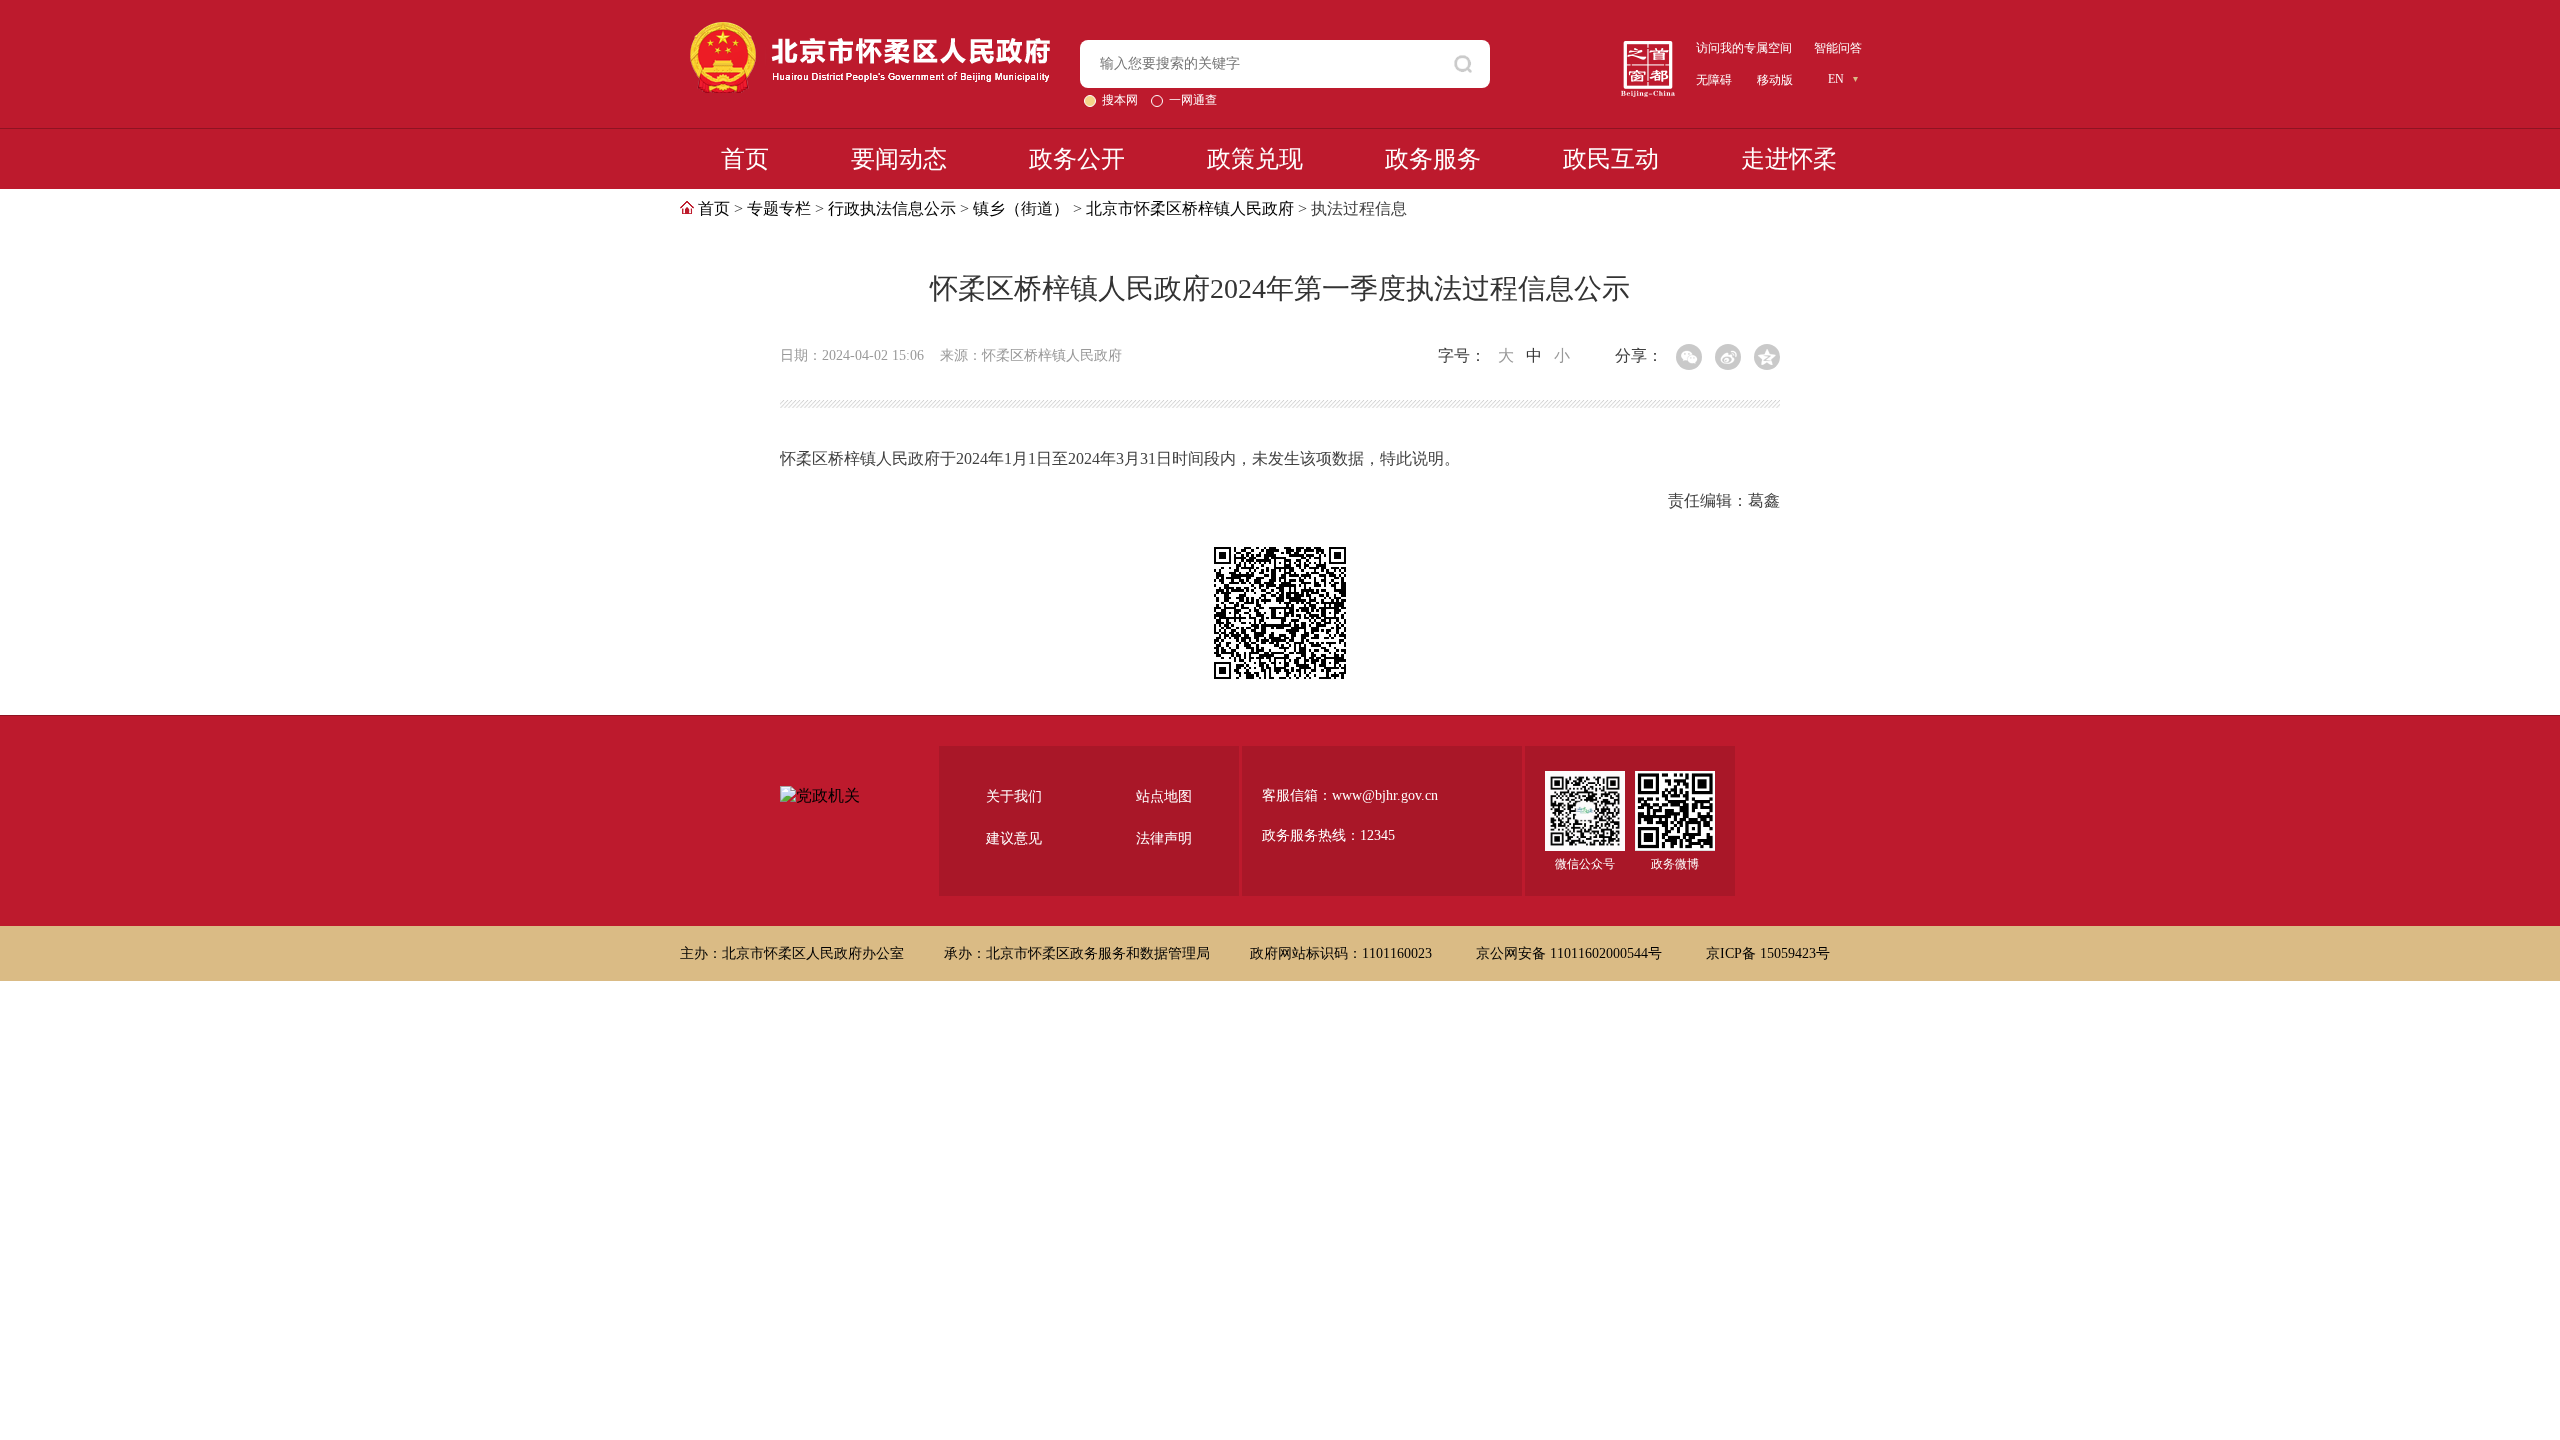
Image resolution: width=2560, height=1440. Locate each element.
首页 (745, 159)
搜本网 (1121, 100)
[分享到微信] (1689, 357)
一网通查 (1193, 100)
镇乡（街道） (1021, 208)
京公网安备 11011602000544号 (1571, 953)
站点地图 (1164, 796)
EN (1836, 79)
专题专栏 (779, 208)
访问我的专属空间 (1744, 48)
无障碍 (1714, 80)
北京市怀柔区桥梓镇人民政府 (1190, 208)
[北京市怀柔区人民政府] (870, 30)
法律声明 (1164, 838)
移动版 (1775, 80)
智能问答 (1838, 48)
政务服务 (1433, 159)
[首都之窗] (1648, 48)
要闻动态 (899, 159)
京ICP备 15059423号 (1768, 953)
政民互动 (1611, 159)
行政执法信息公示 (892, 208)
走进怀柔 (1789, 159)
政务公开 (1077, 159)
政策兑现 (1255, 159)
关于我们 (1014, 796)
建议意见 (1014, 838)
